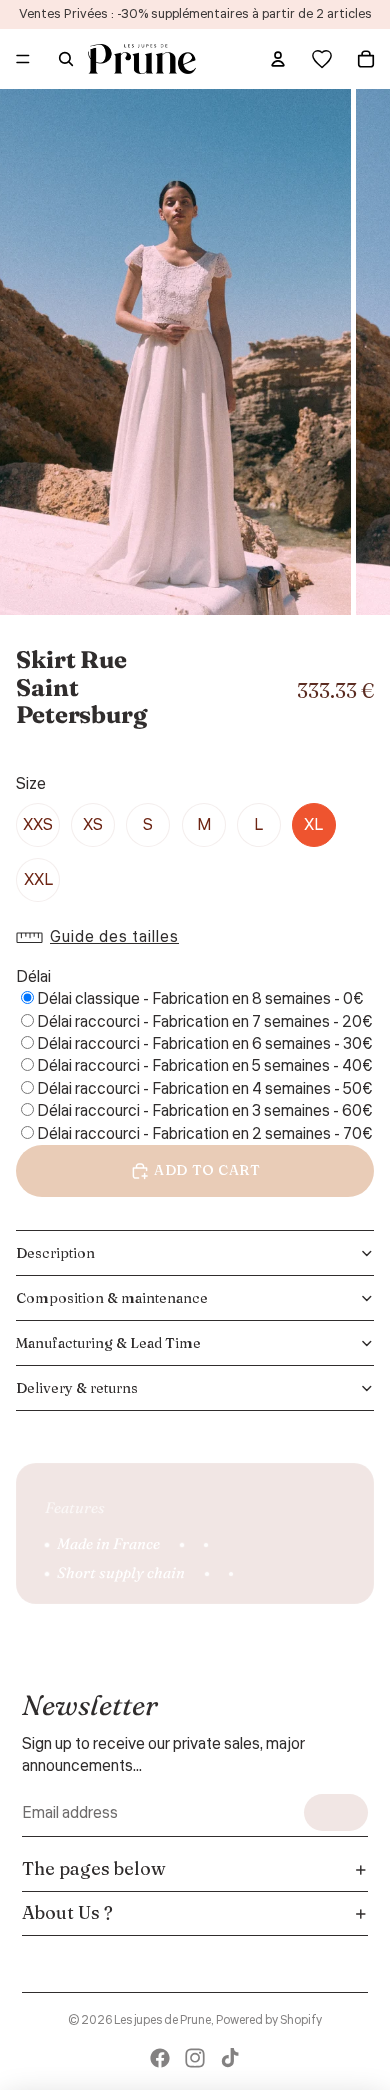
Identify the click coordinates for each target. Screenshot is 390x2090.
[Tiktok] (230, 2058)
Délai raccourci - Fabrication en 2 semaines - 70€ (205, 1134)
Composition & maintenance (112, 1298)
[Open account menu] (278, 59)
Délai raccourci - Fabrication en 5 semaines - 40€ (205, 1066)
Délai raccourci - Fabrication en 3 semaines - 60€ (205, 1111)
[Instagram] (195, 2058)
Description (55, 1253)
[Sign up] (336, 1812)
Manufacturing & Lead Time (108, 1343)
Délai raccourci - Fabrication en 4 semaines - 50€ (205, 1089)
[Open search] (66, 59)
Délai (33, 977)
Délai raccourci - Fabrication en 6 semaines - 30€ (205, 1044)
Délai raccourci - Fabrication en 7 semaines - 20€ (205, 1022)
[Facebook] (160, 2058)
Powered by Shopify (269, 2020)
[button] (102, 937)
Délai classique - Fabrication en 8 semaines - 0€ (200, 999)
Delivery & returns (77, 1388)
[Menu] (23, 59)
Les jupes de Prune (162, 2020)
